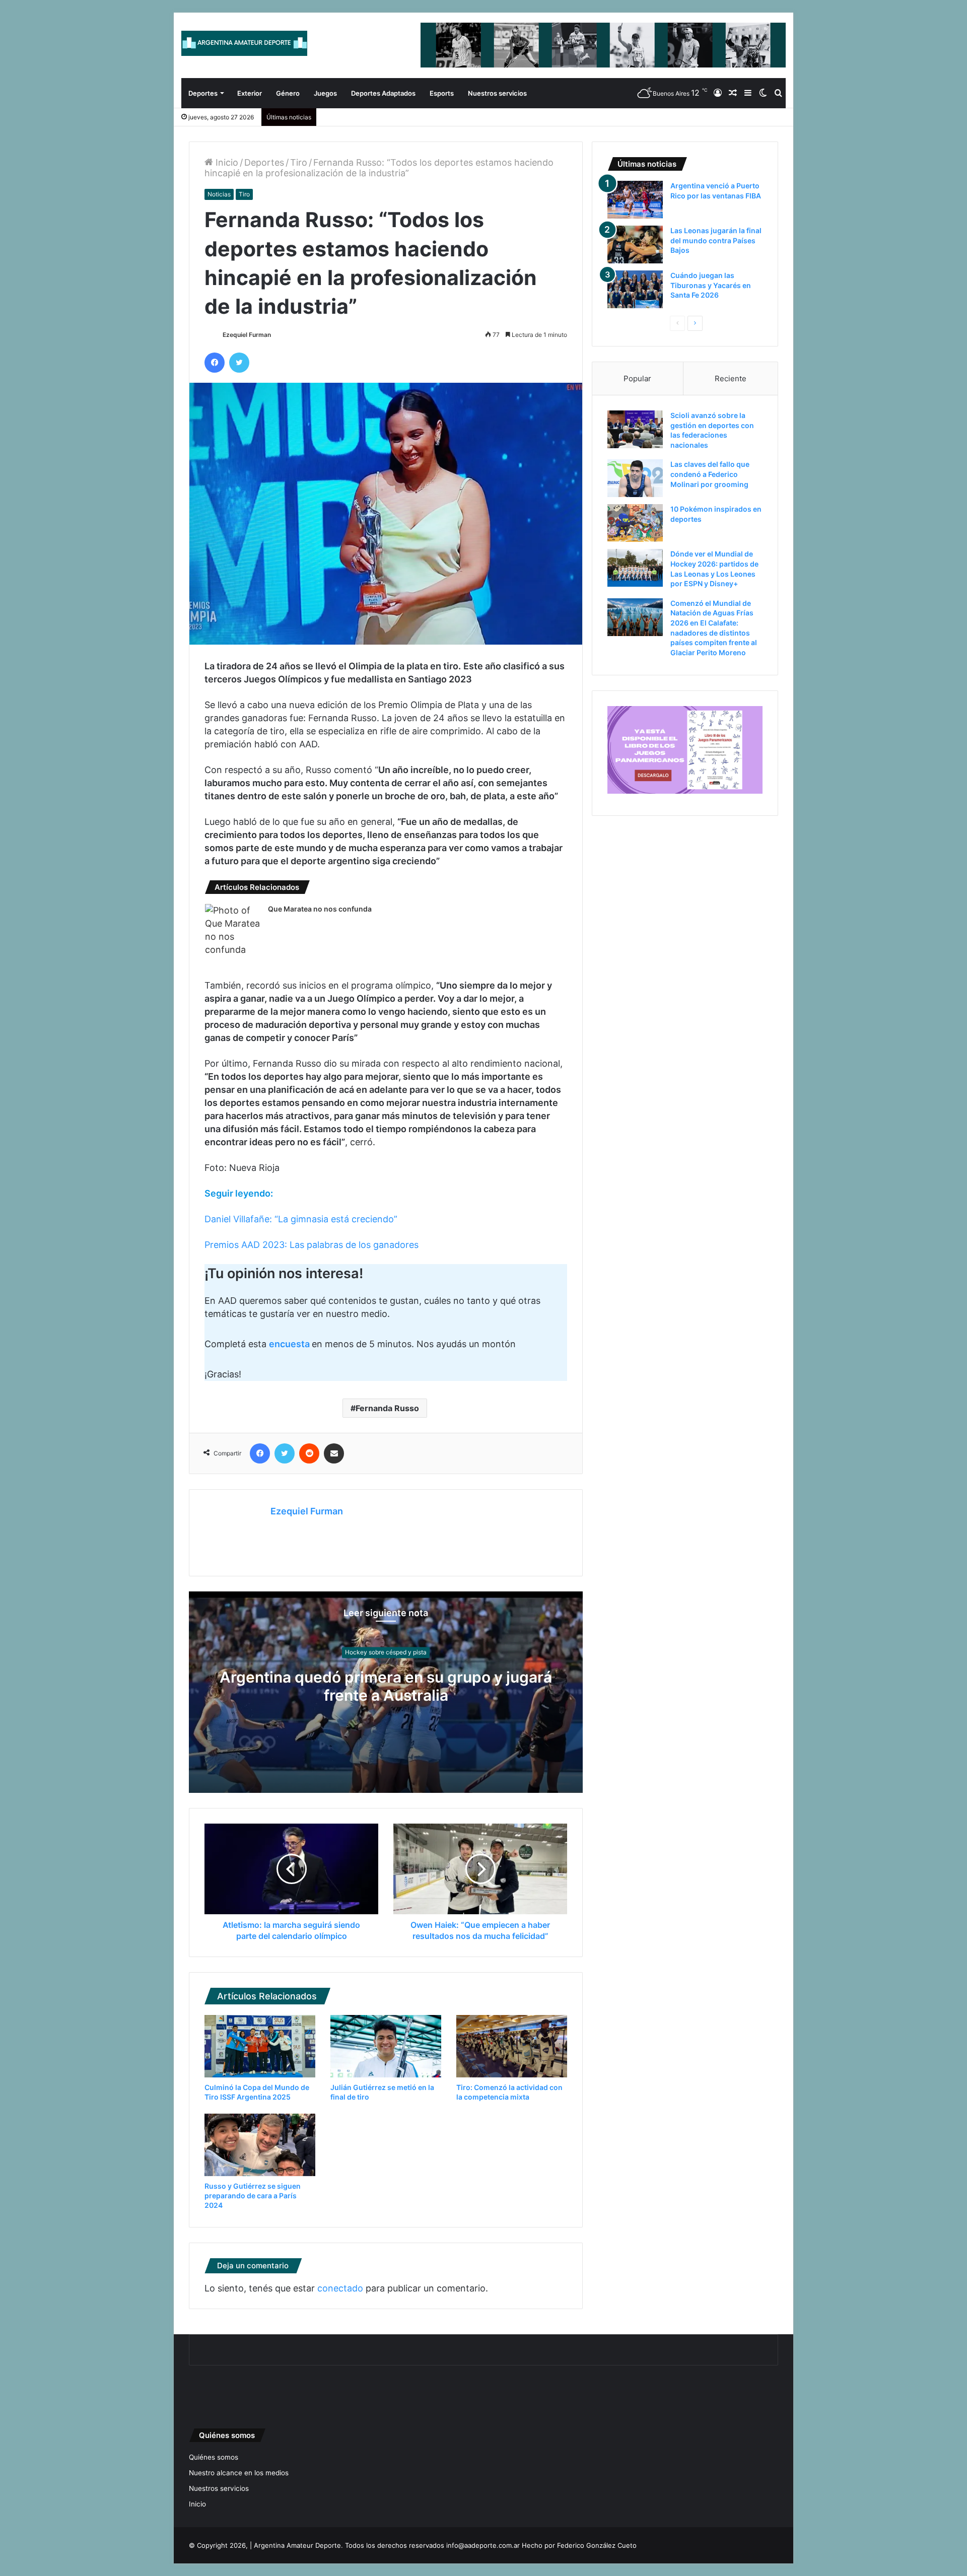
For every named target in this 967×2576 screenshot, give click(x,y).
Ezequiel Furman (247, 335)
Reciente (731, 378)
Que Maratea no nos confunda (320, 909)
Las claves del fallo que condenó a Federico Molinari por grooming (710, 474)
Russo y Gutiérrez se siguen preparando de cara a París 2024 (253, 2196)
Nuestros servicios (497, 93)
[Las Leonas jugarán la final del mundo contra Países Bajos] (635, 245)
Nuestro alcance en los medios (239, 2473)
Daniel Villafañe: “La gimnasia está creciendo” (301, 1219)
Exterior (250, 93)
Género (288, 93)
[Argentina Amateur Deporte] (244, 43)
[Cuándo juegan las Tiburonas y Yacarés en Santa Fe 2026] (635, 289)
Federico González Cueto (597, 2545)
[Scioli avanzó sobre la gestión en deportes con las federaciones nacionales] (635, 429)
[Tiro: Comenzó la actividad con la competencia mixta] (512, 2046)
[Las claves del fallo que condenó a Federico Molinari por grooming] (635, 478)
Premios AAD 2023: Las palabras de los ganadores (312, 1245)
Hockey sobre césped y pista (386, 1652)
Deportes (203, 93)
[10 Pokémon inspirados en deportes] (635, 523)
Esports (442, 93)
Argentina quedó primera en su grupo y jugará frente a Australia (386, 1686)
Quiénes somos (214, 2457)
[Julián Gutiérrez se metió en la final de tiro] (386, 2046)
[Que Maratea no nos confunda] (233, 930)
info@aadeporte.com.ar (483, 2545)
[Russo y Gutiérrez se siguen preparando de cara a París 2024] (260, 2145)
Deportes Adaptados (383, 93)
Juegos (325, 93)
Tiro (299, 162)
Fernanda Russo (387, 1408)
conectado (340, 2288)
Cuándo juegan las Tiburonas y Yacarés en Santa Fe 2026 (711, 285)
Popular (637, 378)
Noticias (219, 194)
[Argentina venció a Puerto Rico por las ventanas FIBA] (635, 200)
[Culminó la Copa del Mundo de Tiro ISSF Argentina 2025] (260, 2046)
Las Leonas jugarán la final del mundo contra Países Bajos (716, 240)
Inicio (226, 162)
